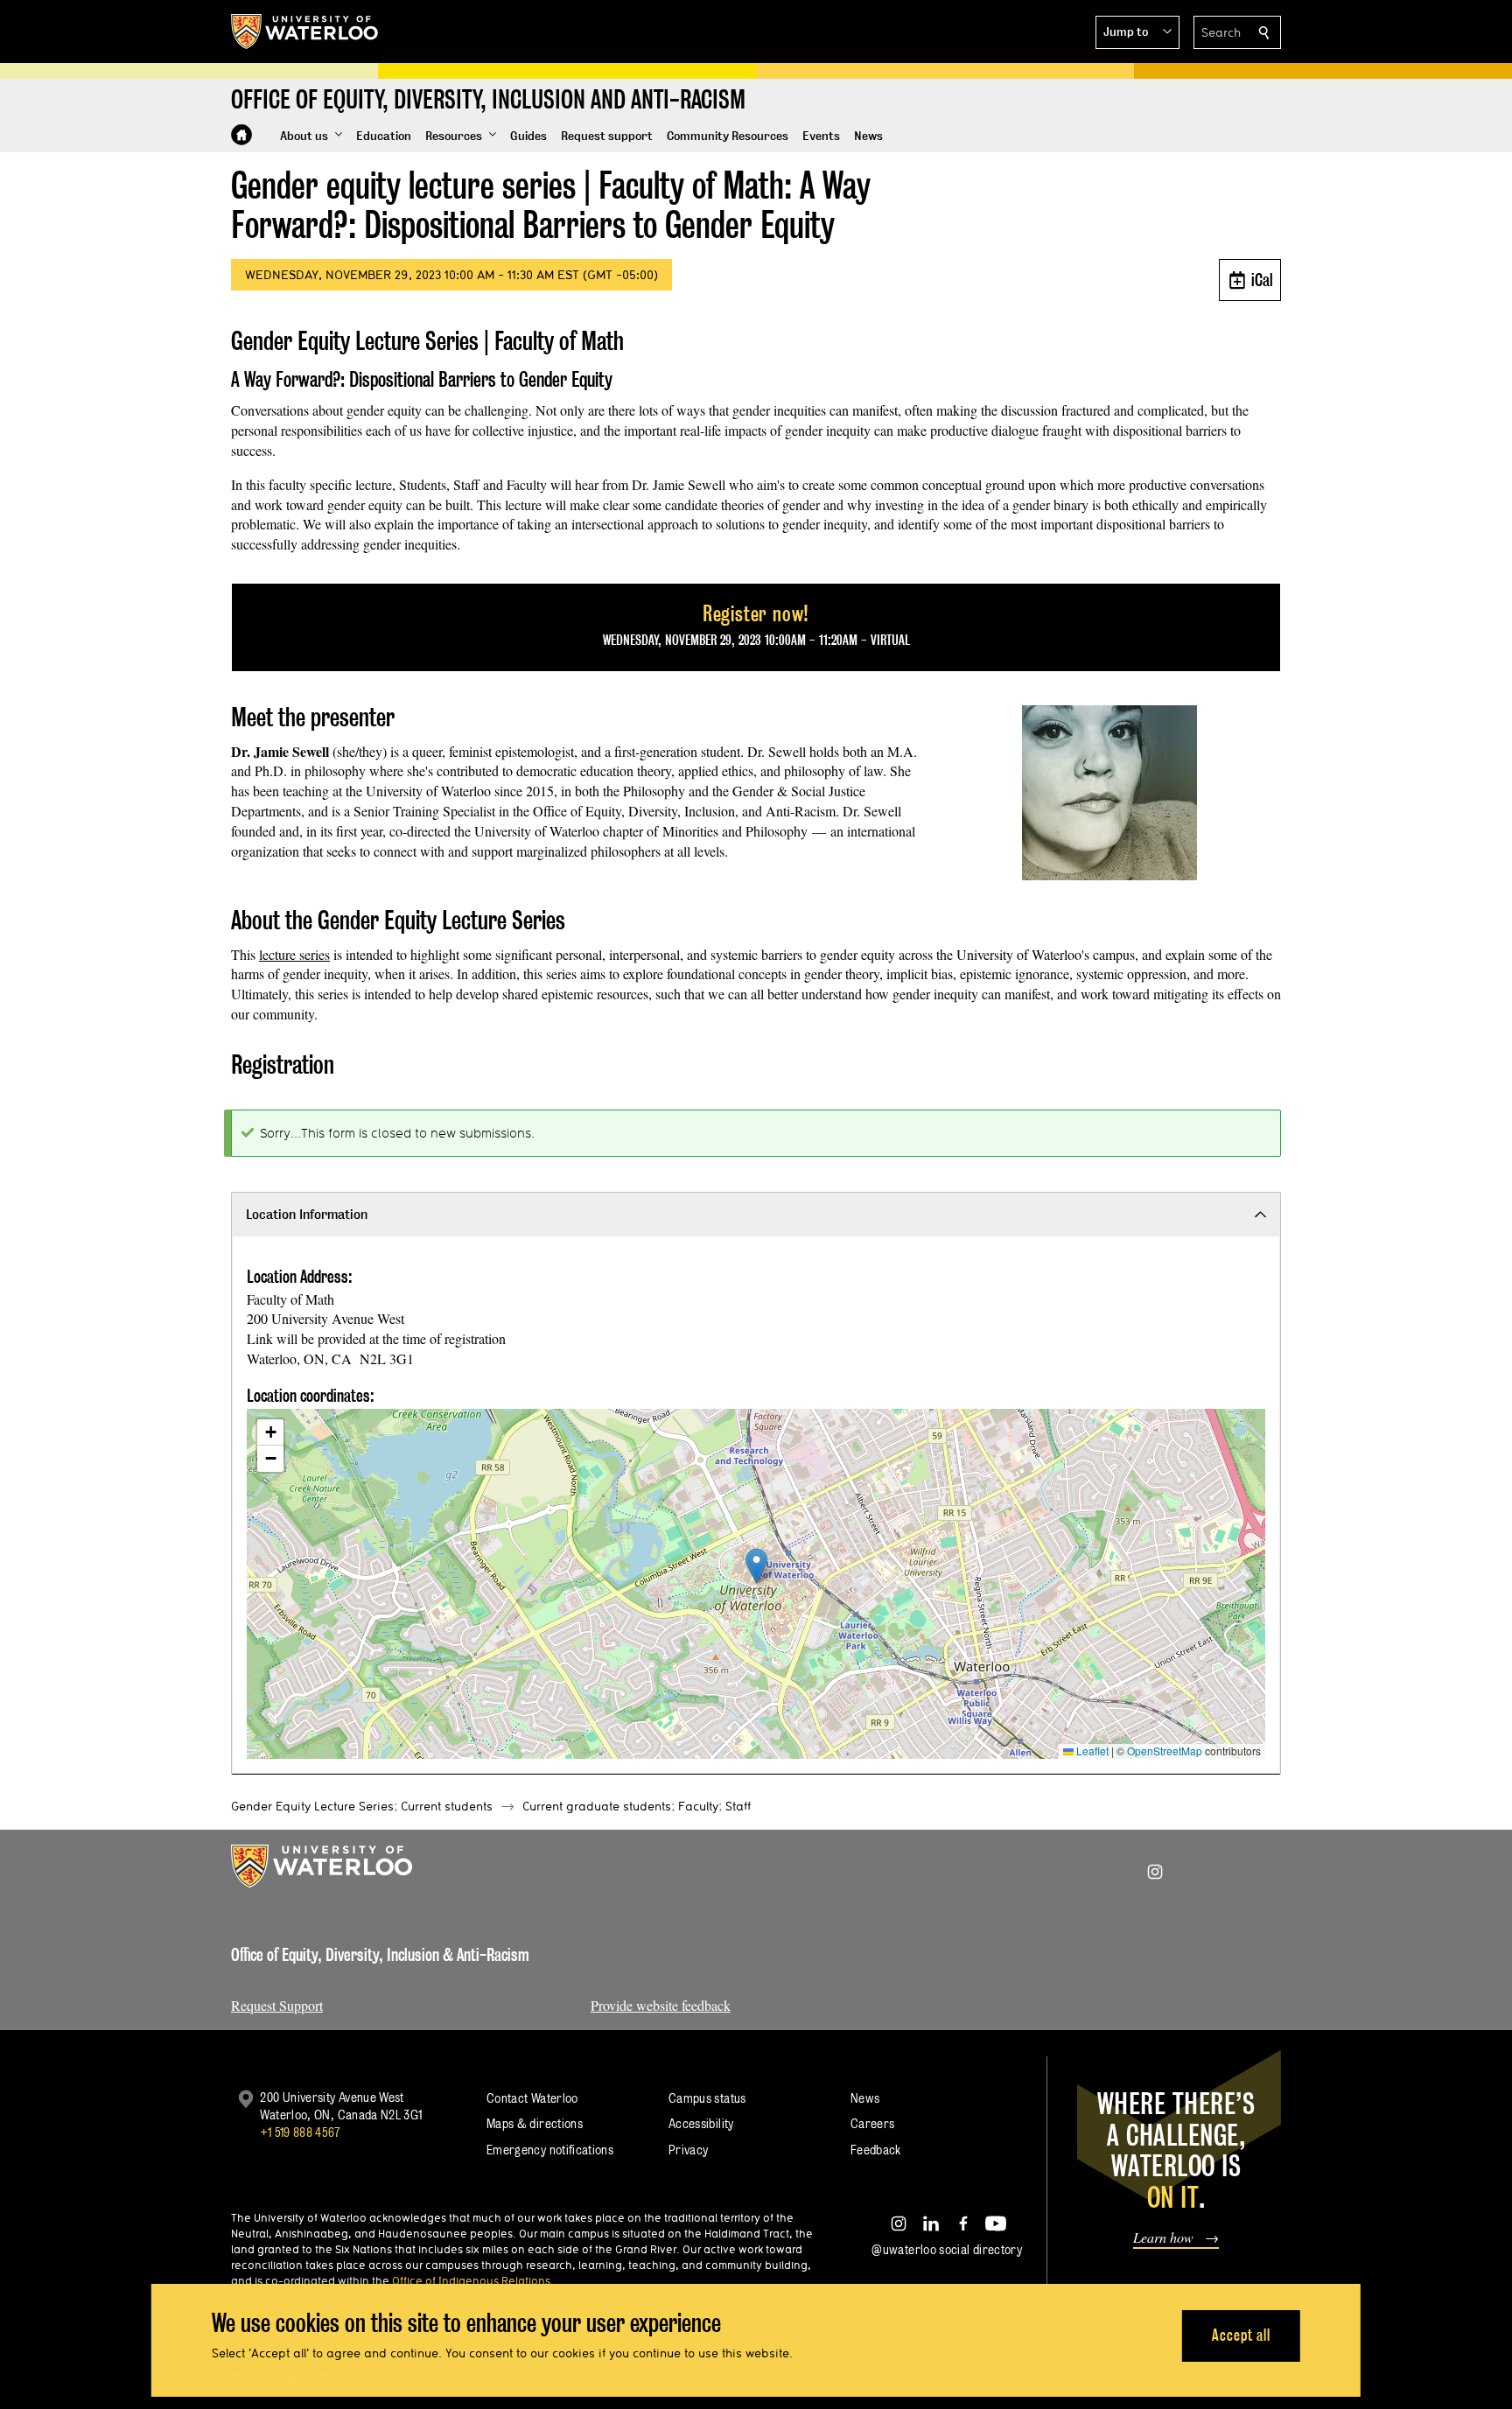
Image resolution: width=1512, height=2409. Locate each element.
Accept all (1241, 2335)
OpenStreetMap (1165, 1751)
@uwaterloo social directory (947, 2249)
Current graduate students (597, 1806)
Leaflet (1091, 1751)
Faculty (698, 1806)
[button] (1137, 32)
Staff (738, 1806)
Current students (447, 1806)
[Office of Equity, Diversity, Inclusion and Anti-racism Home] (241, 135)
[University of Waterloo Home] (305, 32)
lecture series (294, 954)
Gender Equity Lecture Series (312, 1806)
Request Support (277, 2005)
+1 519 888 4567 (300, 2132)
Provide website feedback (661, 2005)
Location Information (307, 1214)
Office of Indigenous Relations (471, 2280)
